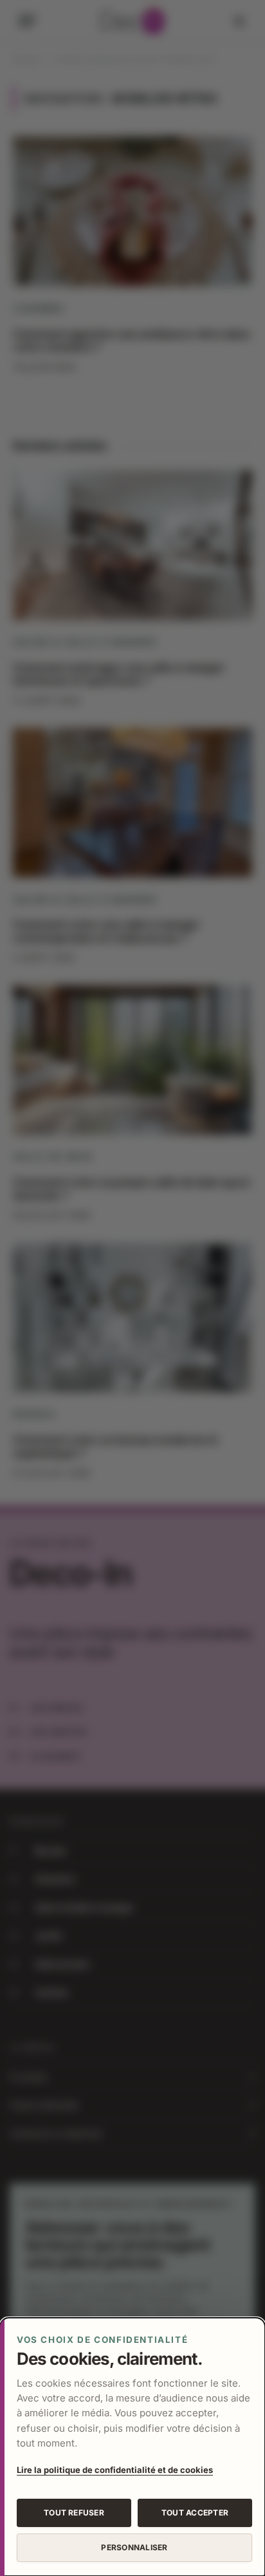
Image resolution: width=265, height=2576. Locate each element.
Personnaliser (134, 2547)
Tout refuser (74, 2513)
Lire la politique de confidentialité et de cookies (115, 2470)
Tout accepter (195, 2513)
